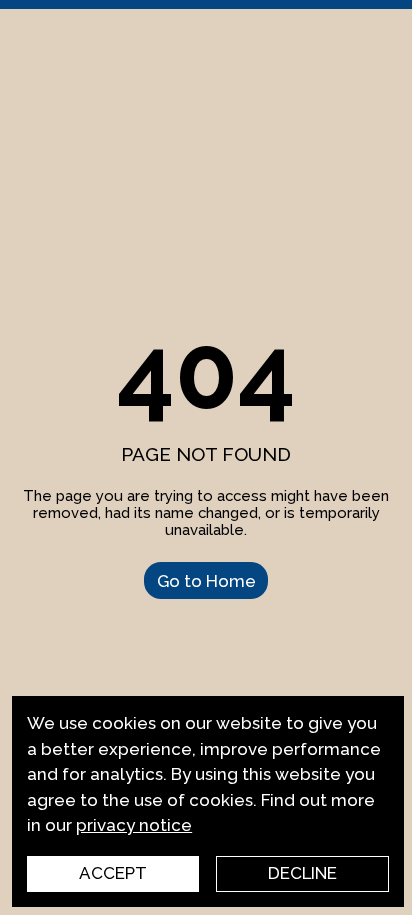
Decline (302, 873)
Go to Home (206, 580)
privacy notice (134, 825)
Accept (113, 873)
